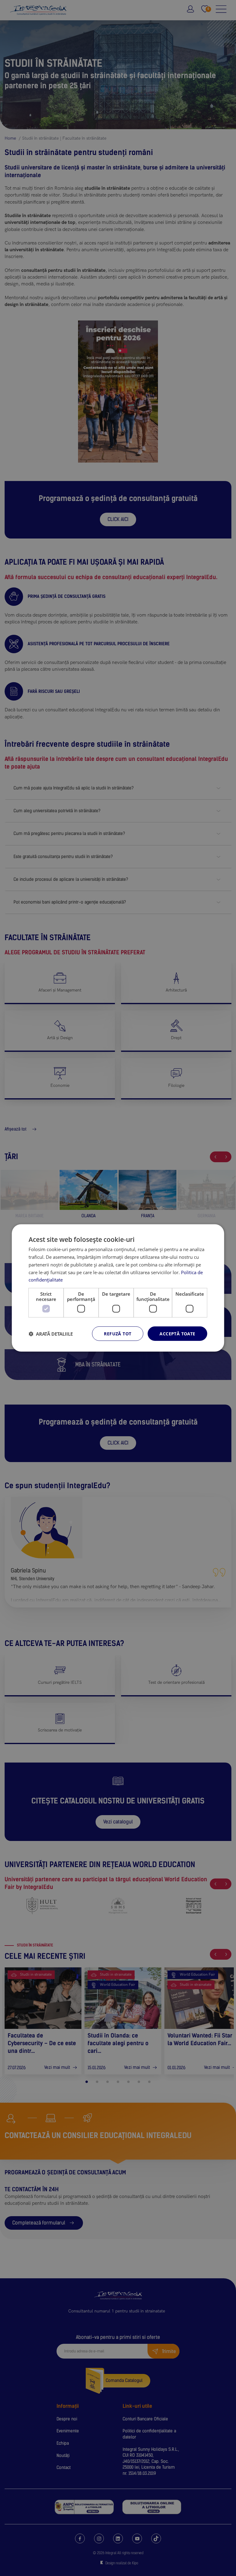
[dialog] (118, 1288)
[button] (51, 1334)
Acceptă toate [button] (177, 1334)
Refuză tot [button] (118, 1334)
